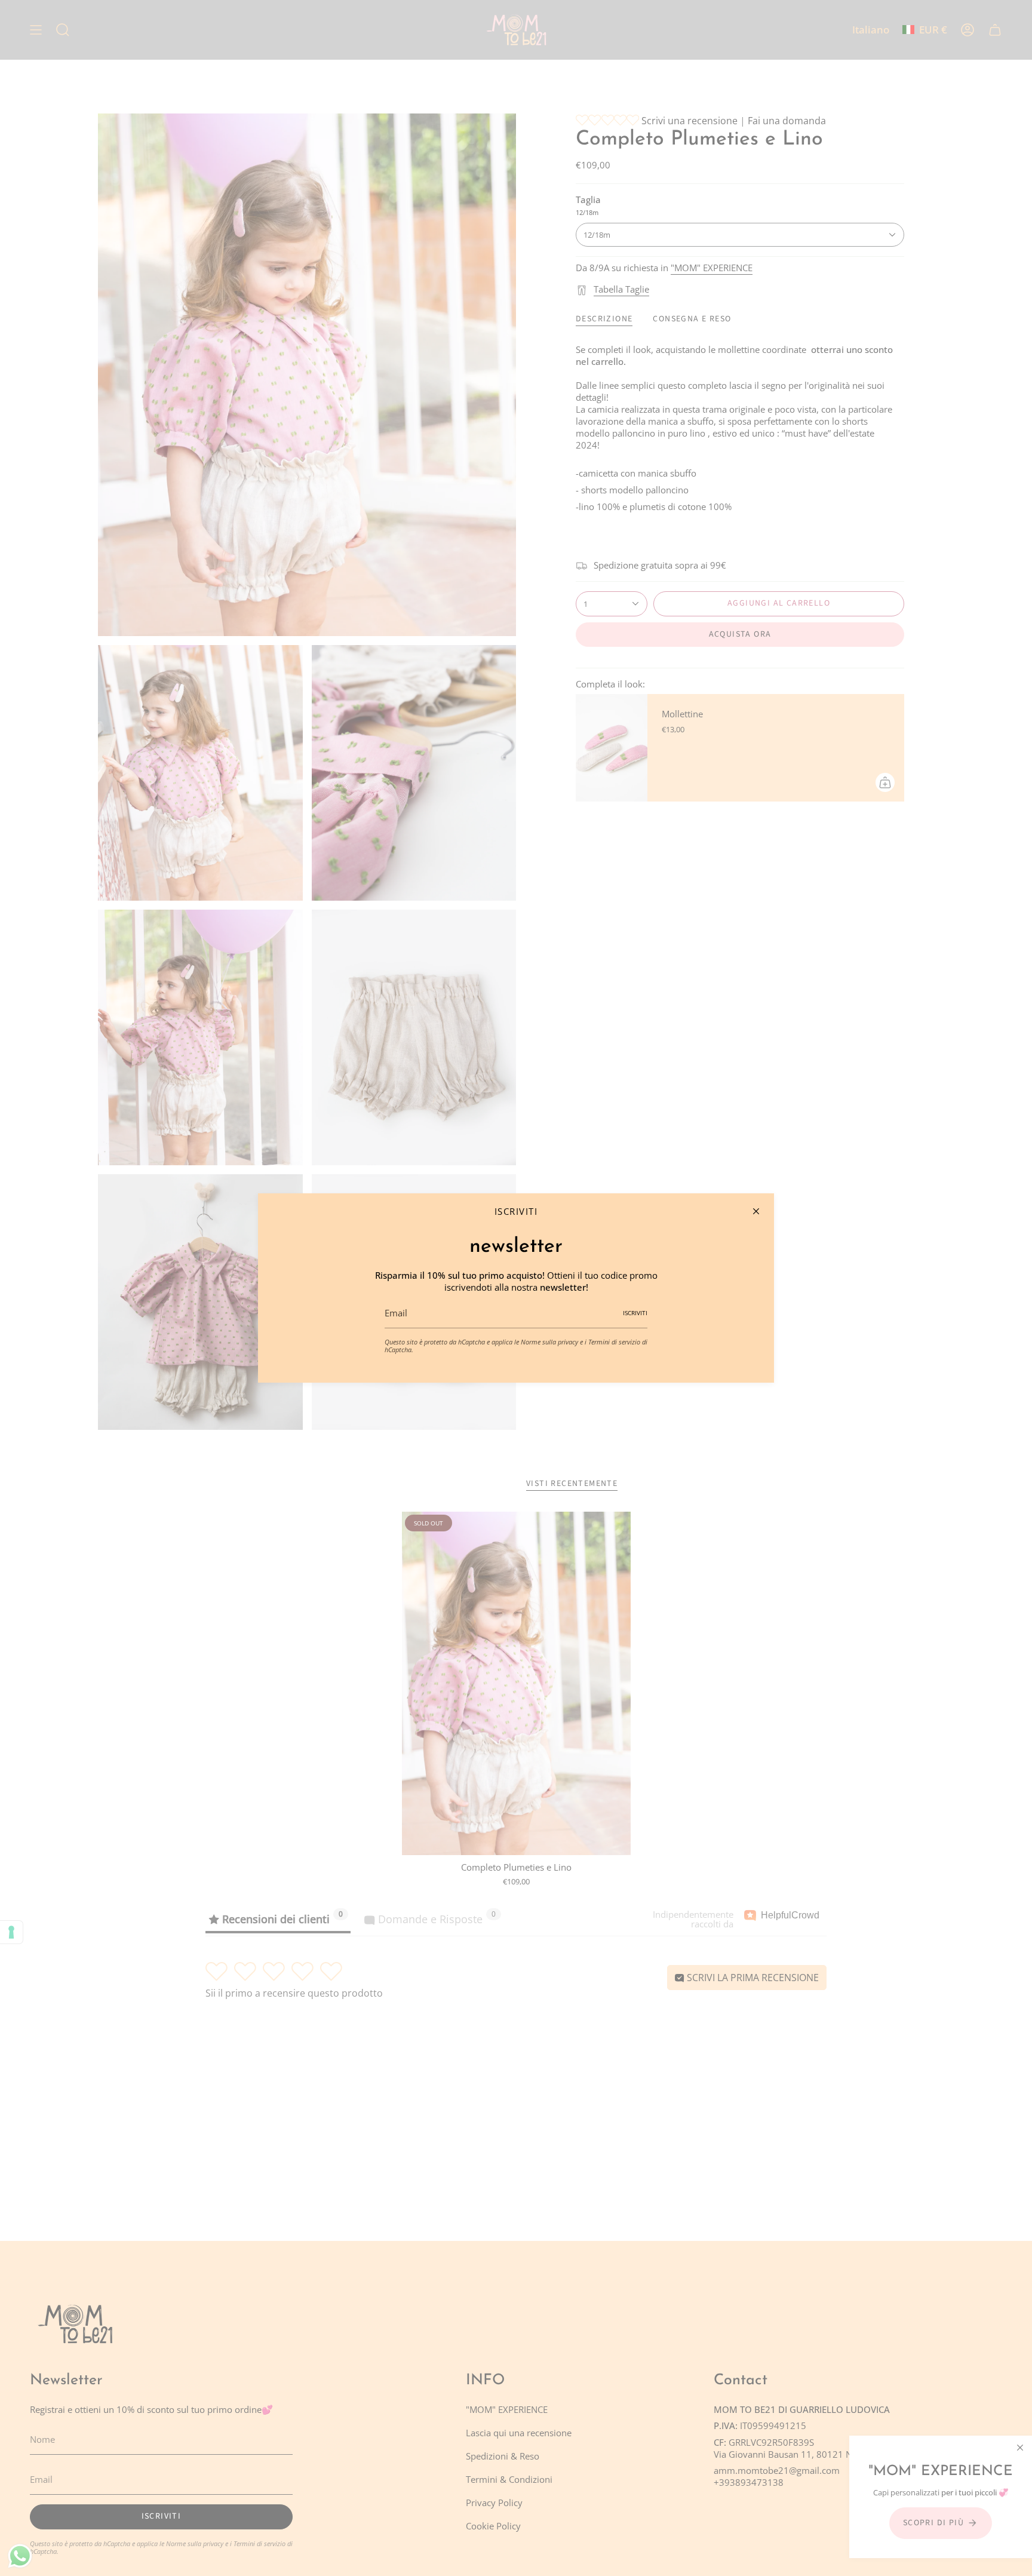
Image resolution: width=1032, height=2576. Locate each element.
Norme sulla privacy (549, 1342)
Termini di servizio (614, 1342)
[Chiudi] (756, 1211)
